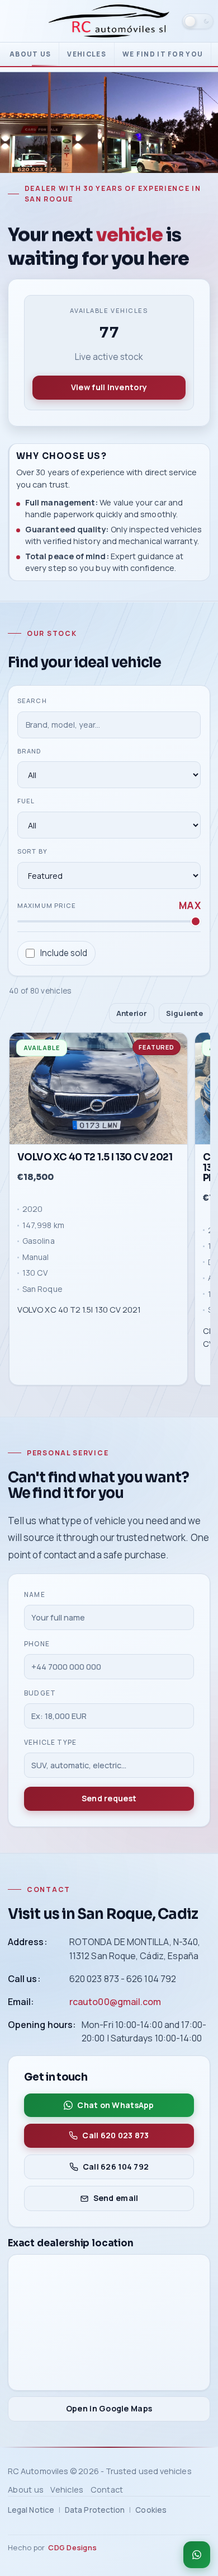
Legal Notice (31, 2510)
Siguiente (184, 1013)
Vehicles (86, 54)
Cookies (151, 2510)
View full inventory (109, 387)
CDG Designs (72, 2547)
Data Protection (95, 2510)
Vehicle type (50, 1742)
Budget (40, 1693)
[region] (109, 1211)
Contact (107, 2490)
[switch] (198, 21)
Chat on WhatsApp (116, 2104)
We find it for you (163, 54)
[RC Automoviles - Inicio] (109, 21)
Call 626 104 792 (116, 2166)
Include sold (64, 953)
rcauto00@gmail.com (115, 2001)
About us (30, 54)
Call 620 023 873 (116, 2135)
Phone (37, 1644)
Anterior (132, 1013)
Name (35, 1594)
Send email (116, 2198)
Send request (109, 1798)
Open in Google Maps (109, 2408)
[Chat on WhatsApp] (197, 2555)
